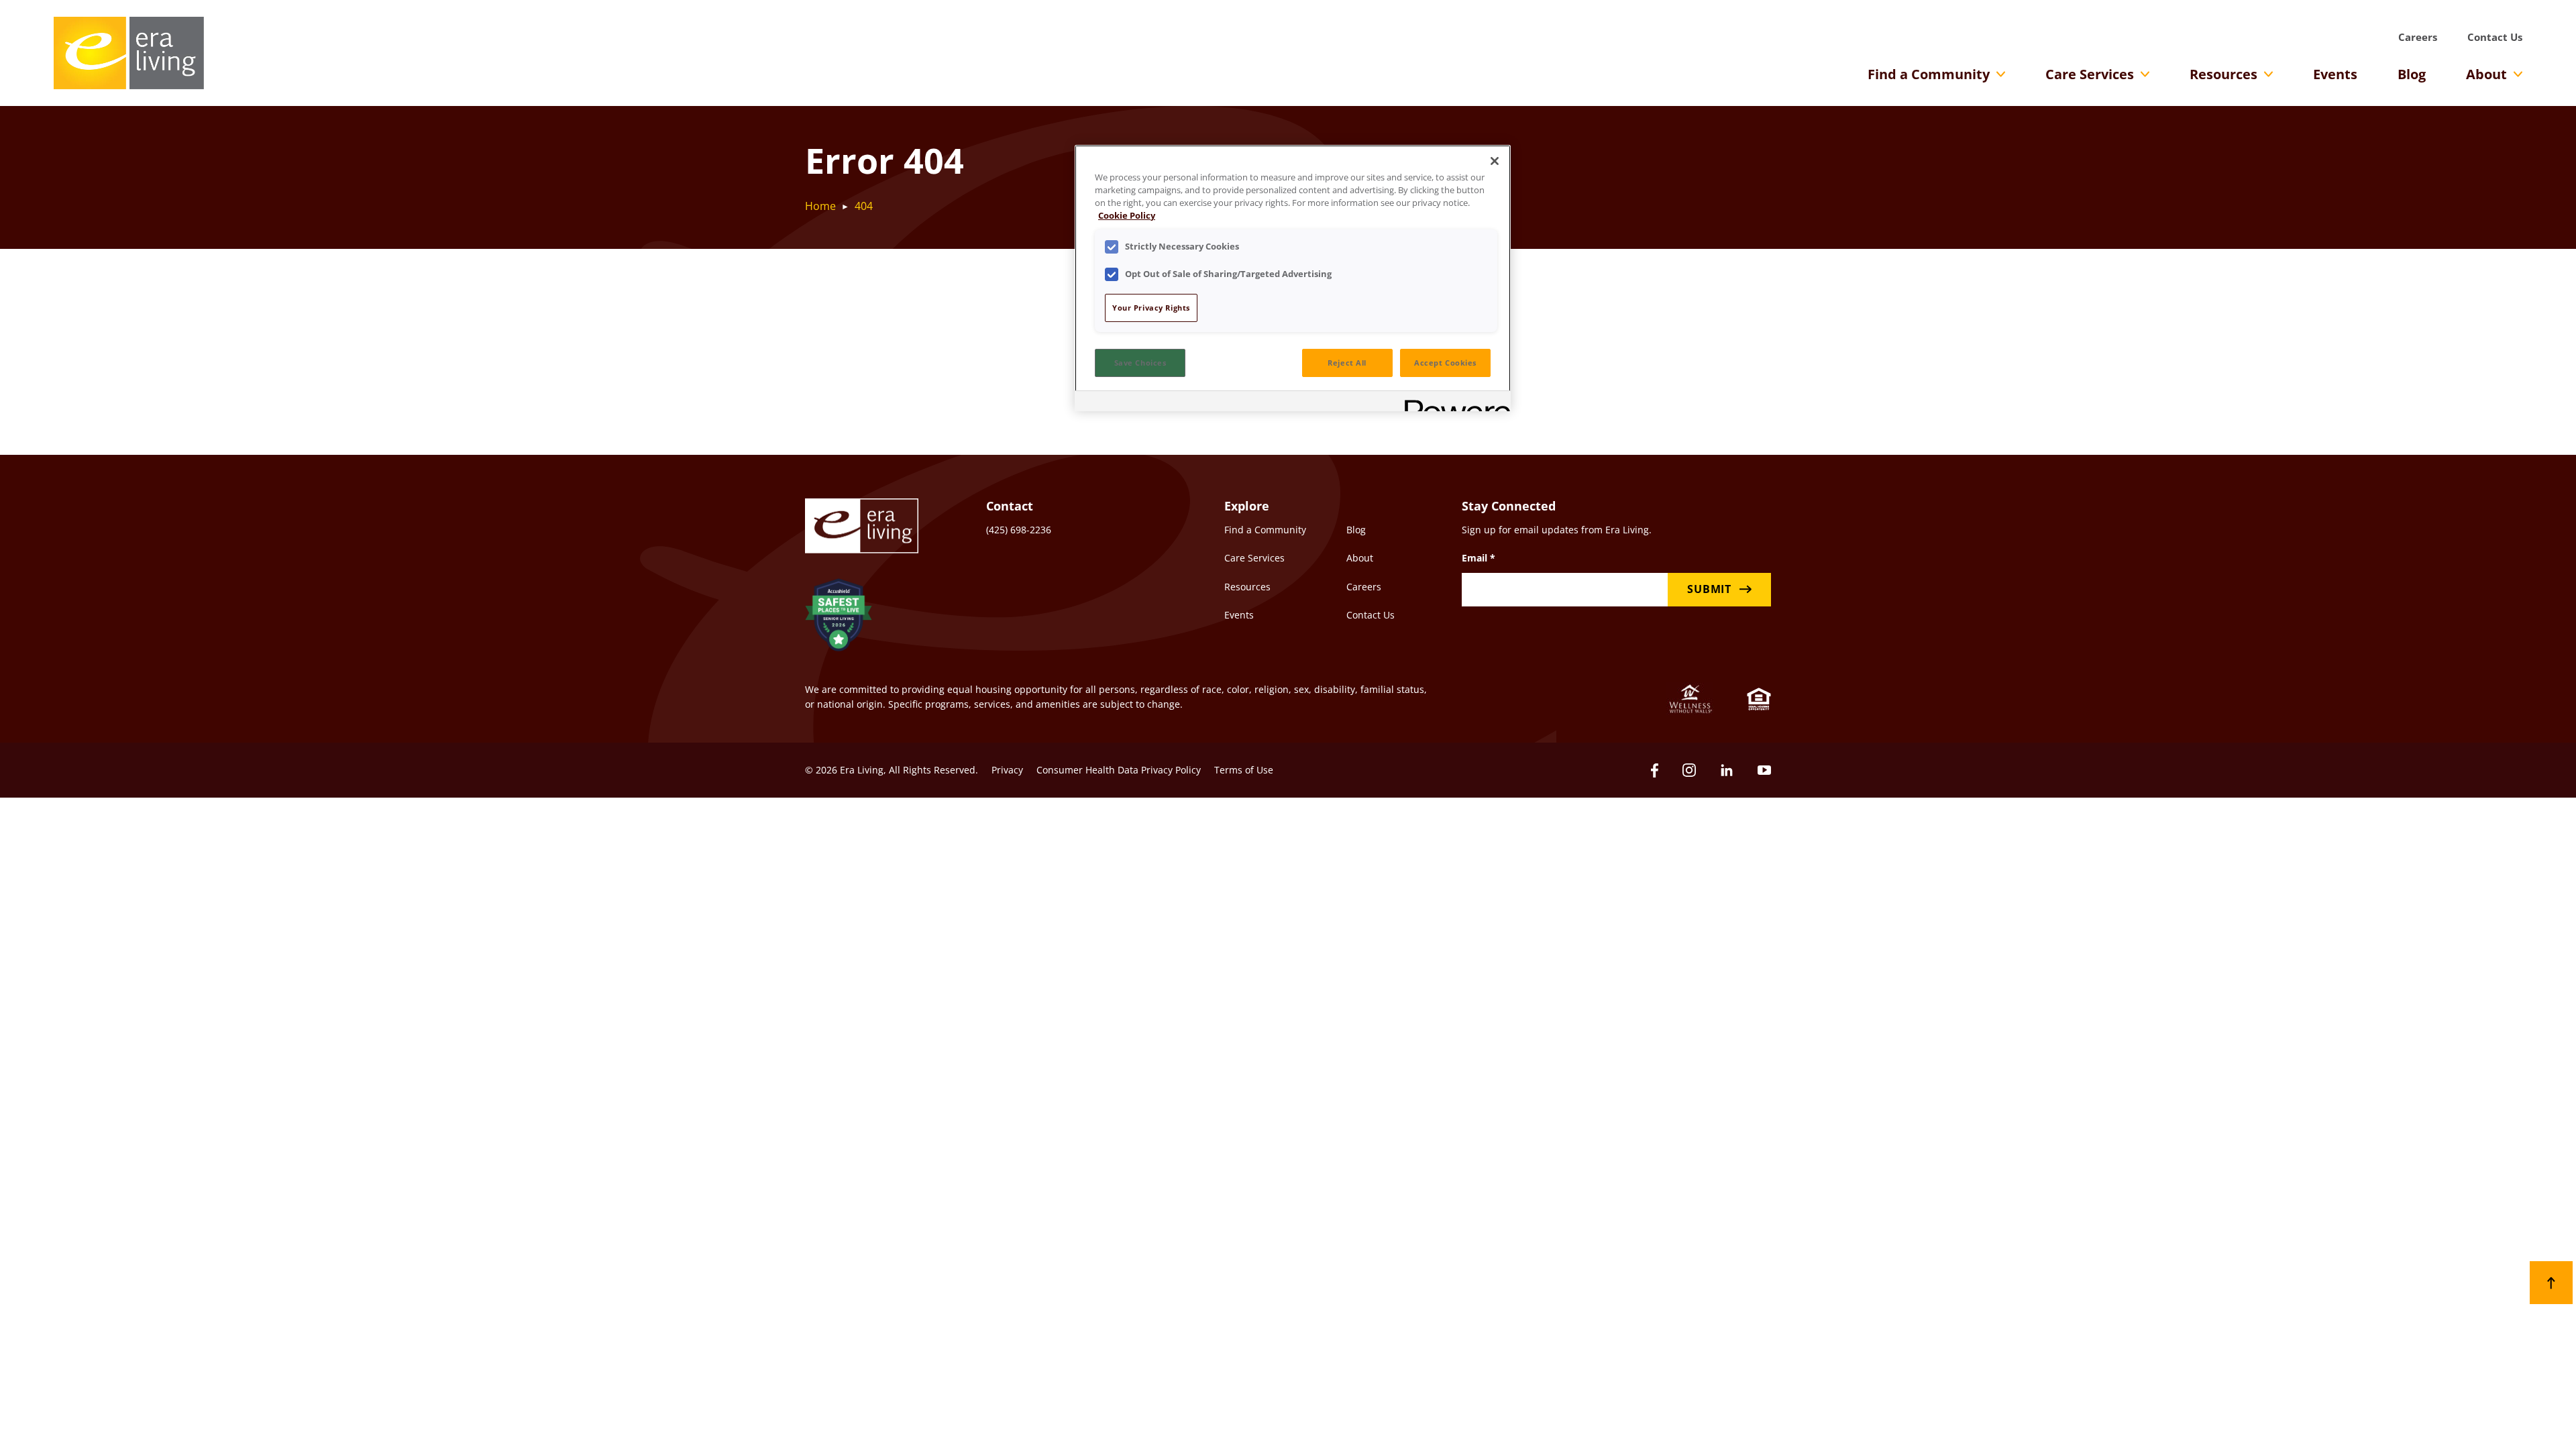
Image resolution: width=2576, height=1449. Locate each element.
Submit (1709, 589)
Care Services (2090, 74)
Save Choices (1140, 363)
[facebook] (1655, 770)
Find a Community (1929, 74)
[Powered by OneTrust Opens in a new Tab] (1453, 403)
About (2486, 74)
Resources (2223, 74)
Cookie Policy (1127, 216)
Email (1479, 558)
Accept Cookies (1445, 363)
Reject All (1347, 363)
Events (2335, 74)
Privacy (1007, 770)
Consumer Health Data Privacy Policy (1119, 770)
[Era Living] (129, 53)
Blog (2412, 74)
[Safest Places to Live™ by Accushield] (839, 617)
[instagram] (1689, 770)
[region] (1293, 278)
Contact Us (2495, 37)
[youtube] (1764, 770)
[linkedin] (1727, 770)
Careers (2418, 37)
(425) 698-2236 (1019, 530)
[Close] (1495, 161)
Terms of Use (1244, 770)
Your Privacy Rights (1151, 308)
